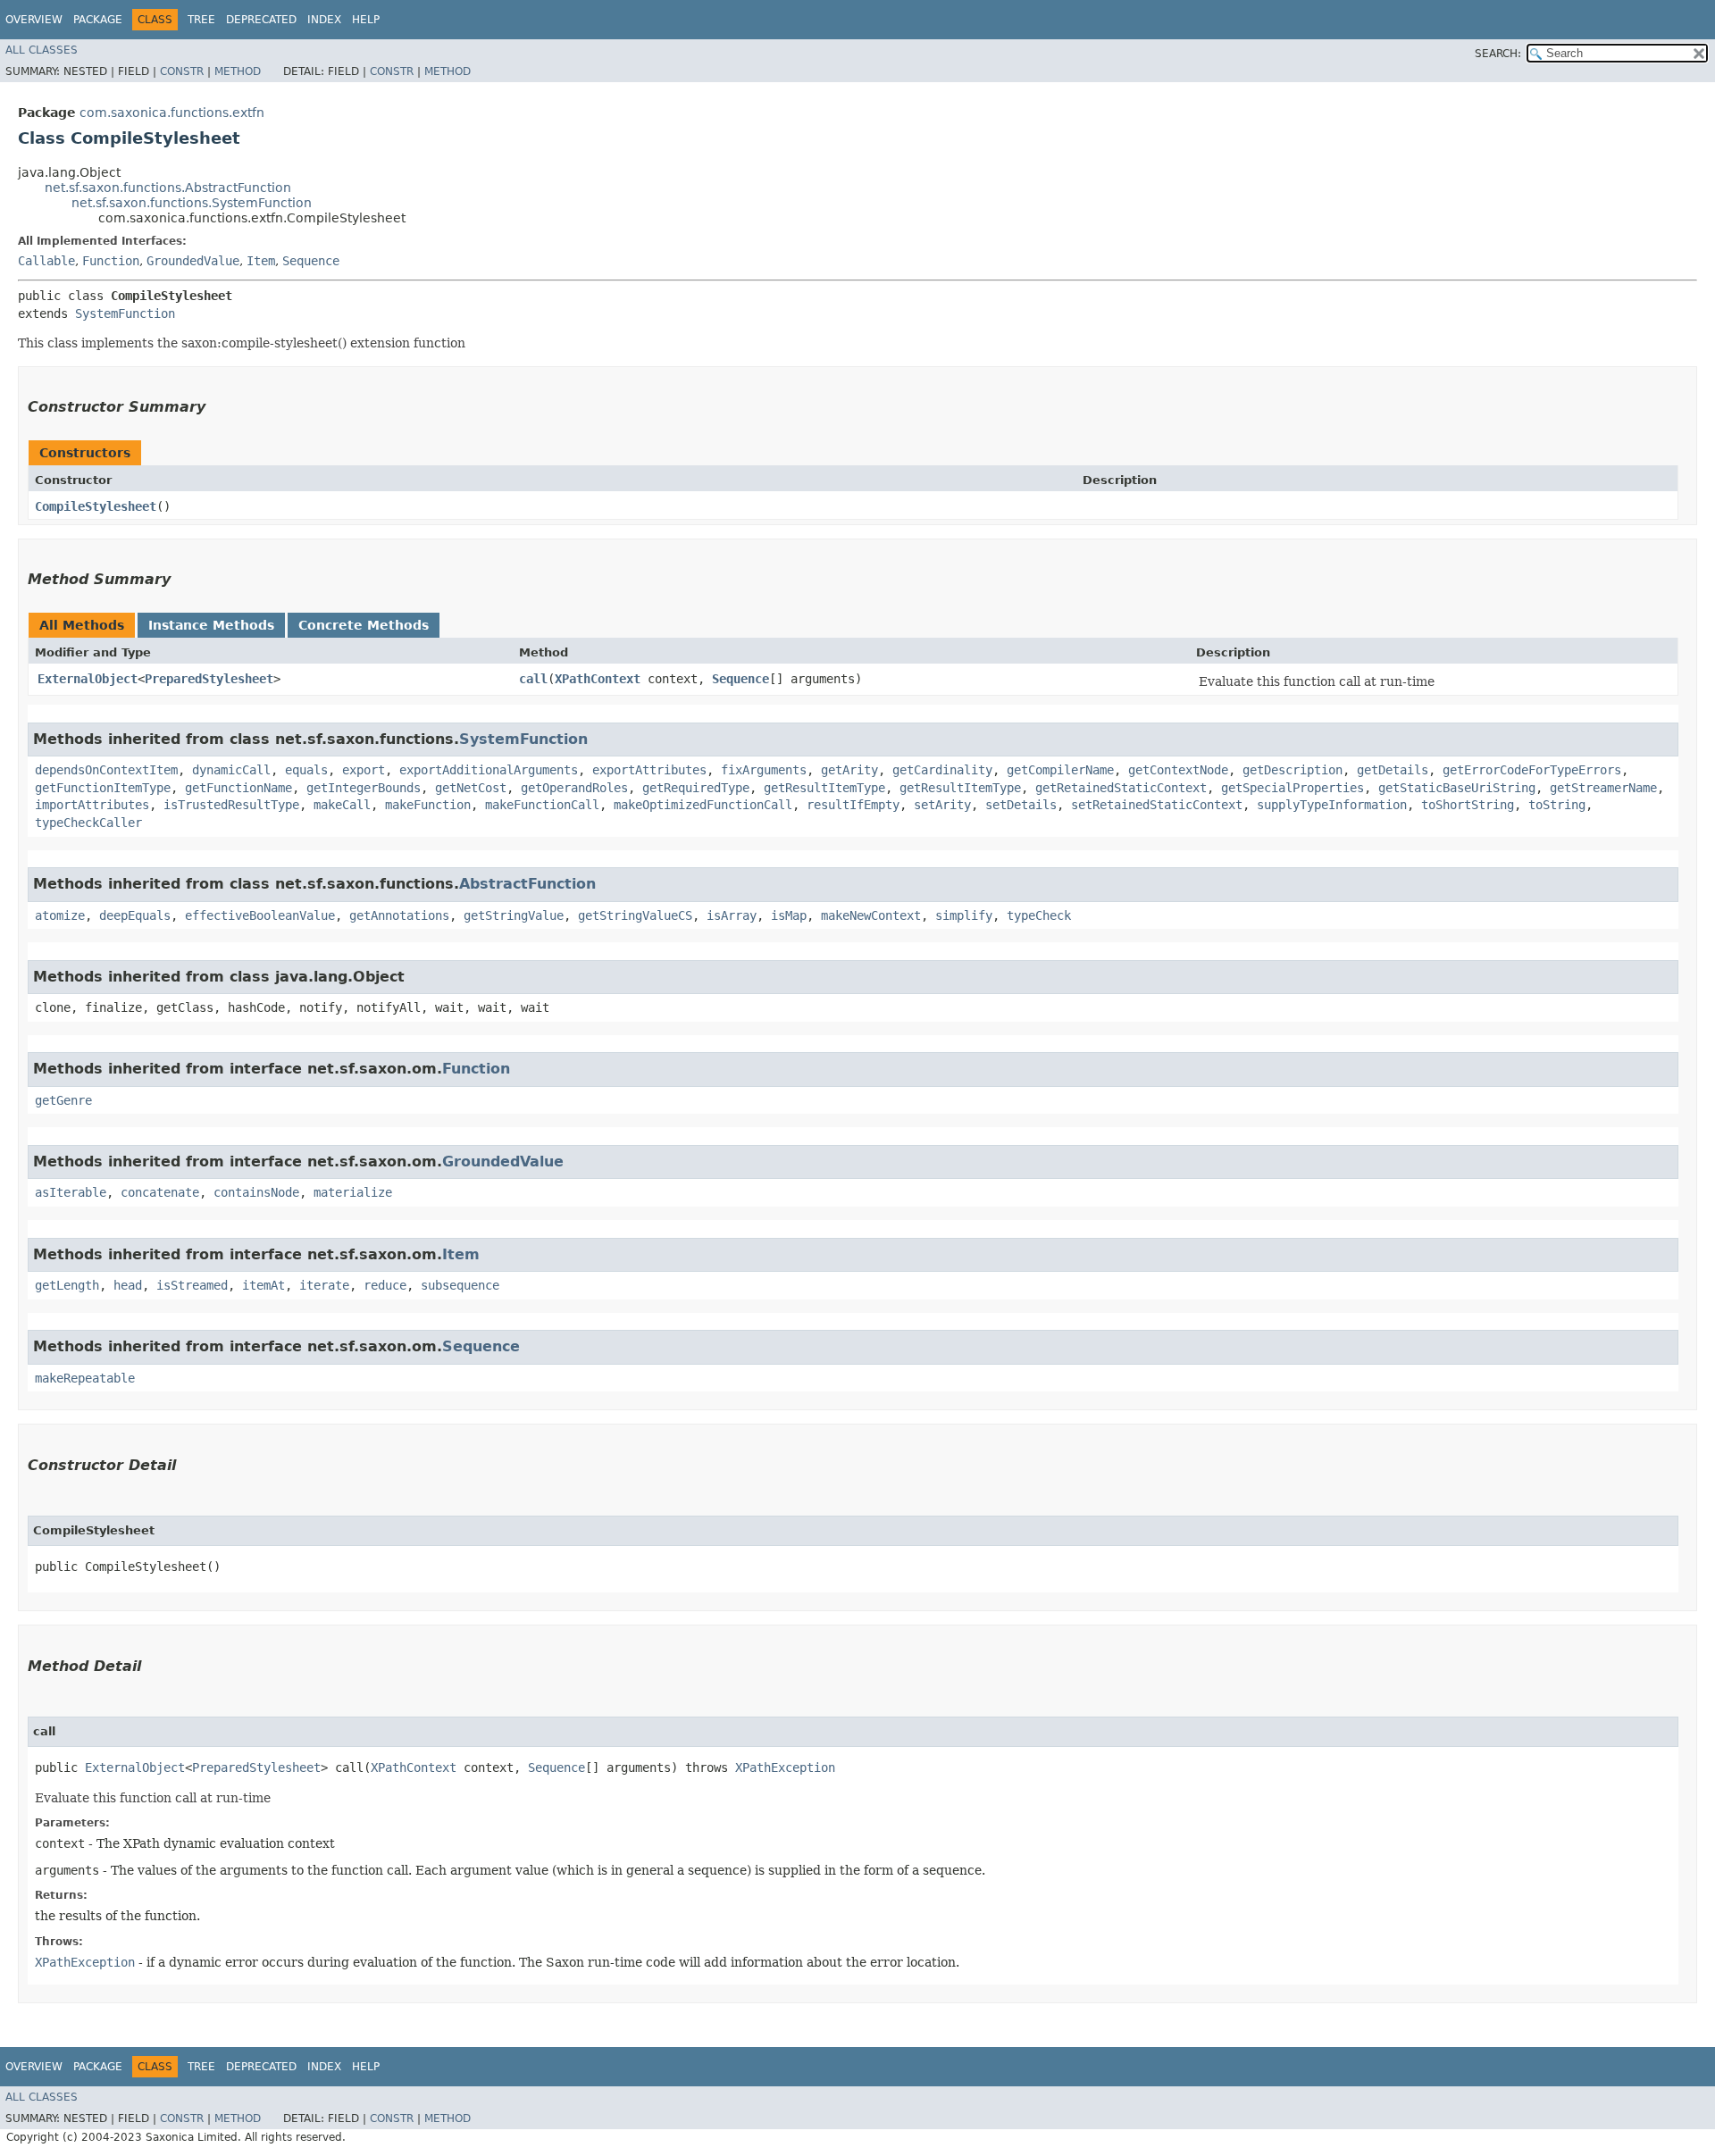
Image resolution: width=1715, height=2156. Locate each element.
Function (111, 261)
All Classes (42, 50)
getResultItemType (824, 788)
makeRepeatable (85, 1378)
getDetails (1393, 770)
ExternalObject (88, 679)
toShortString (1468, 805)
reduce (385, 1285)
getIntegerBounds (364, 788)
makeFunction (428, 805)
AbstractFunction (527, 884)
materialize (353, 1192)
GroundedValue (193, 261)
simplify (964, 915)
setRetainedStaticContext (1157, 805)
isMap (789, 915)
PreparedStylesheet (209, 679)
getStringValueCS (635, 915)
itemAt (264, 1285)
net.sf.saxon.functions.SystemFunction (192, 203)
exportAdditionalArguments (489, 770)
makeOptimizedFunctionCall (703, 805)
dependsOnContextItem (106, 770)
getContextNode (1178, 770)
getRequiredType (696, 788)
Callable (46, 261)
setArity (942, 805)
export (364, 770)
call (533, 679)
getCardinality (942, 770)
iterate (324, 1285)
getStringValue (514, 915)
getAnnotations (399, 915)
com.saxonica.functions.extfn (172, 113)
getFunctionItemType (103, 788)
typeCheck (1039, 915)
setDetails (1021, 805)
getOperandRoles (574, 788)
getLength (67, 1285)
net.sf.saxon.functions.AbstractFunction (168, 188)
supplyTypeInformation (1332, 805)
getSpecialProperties (1293, 788)
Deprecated (261, 20)
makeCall (342, 805)
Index (324, 20)
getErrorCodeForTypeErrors (1532, 770)
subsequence (460, 1285)
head (128, 1285)
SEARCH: (1498, 54)
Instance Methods (211, 625)
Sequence (311, 261)
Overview (34, 20)
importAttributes (92, 805)
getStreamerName (1603, 788)
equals (306, 770)
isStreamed (192, 1285)
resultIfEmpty (853, 805)
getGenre (63, 1100)
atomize (60, 915)
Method (238, 71)
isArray (732, 915)
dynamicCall (231, 770)
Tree (201, 20)
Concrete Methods (364, 625)
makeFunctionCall (542, 805)
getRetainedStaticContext (1121, 788)
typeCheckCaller (88, 823)
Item (261, 261)
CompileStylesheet (96, 506)
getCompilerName (1060, 770)
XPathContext (598, 679)
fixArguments (764, 770)
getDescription (1293, 770)
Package (98, 20)
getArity (849, 770)
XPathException (785, 1767)
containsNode (256, 1192)
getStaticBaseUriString (1457, 788)
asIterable (71, 1192)
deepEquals (135, 915)
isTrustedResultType (231, 805)
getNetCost (471, 788)
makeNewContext (871, 915)
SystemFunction (125, 313)
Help (366, 20)
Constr (182, 71)
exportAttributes (649, 770)
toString (1557, 805)
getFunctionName (238, 788)
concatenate (160, 1192)
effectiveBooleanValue (260, 915)
